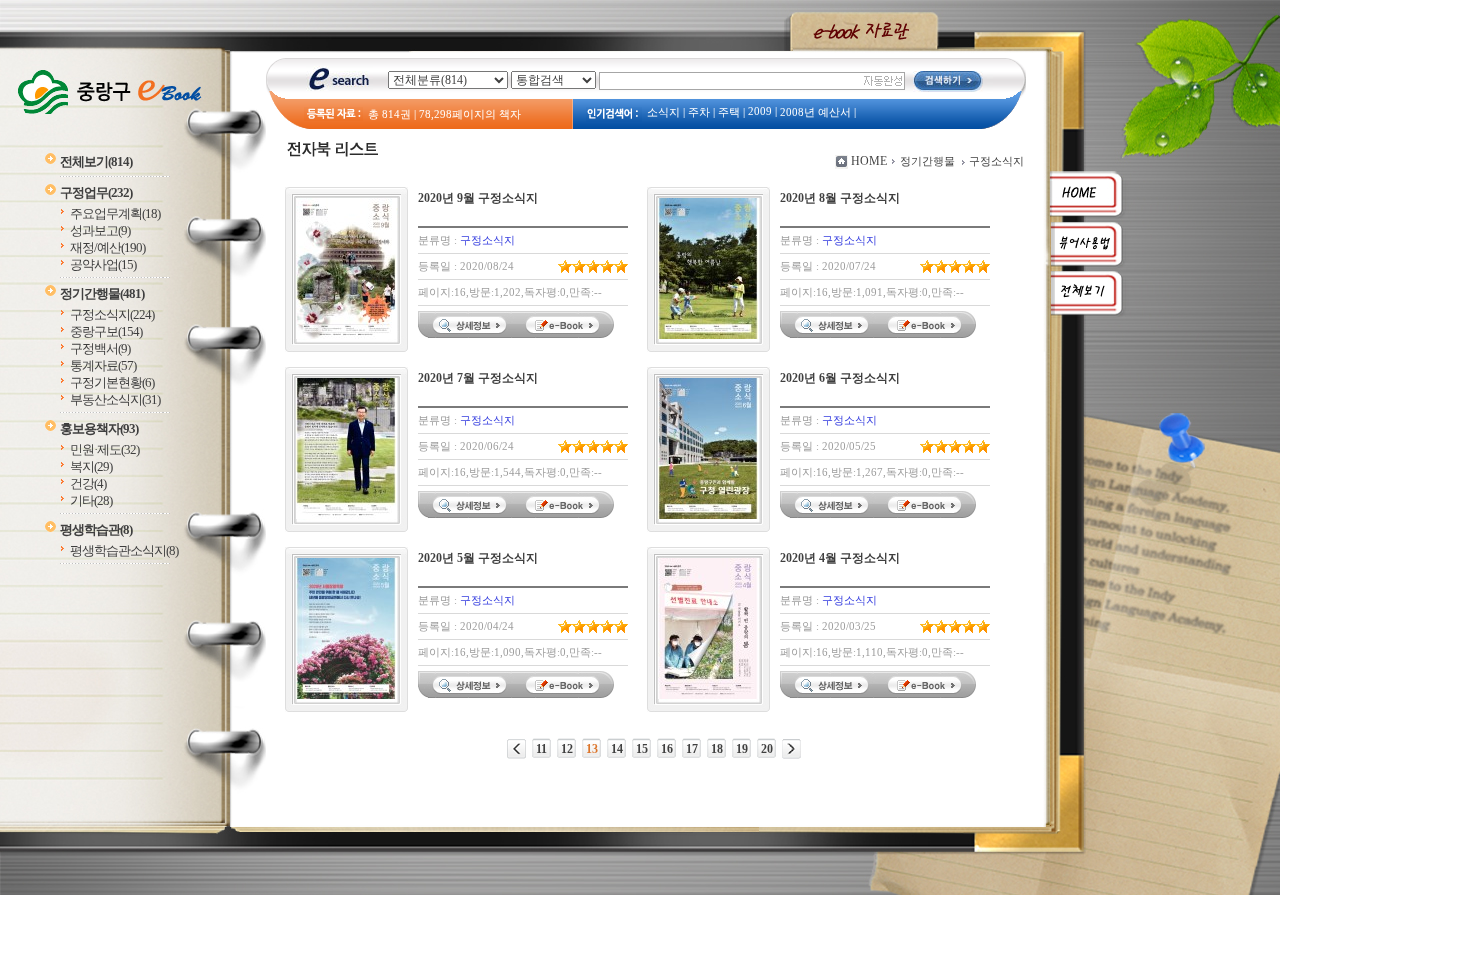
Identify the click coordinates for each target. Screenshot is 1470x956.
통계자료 (103, 365)
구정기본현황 (112, 382)
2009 (760, 111)
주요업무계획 (115, 213)
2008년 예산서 (815, 112)
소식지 (663, 112)
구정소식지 (112, 314)
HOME (869, 161)
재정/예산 (107, 247)
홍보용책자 (99, 428)
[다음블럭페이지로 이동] (791, 749)
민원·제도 (104, 449)
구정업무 (96, 192)
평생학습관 (96, 529)
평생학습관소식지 (124, 550)
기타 (91, 500)
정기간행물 (102, 293)
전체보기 (96, 161)
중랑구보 (106, 331)
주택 (729, 112)
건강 (88, 483)
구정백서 (100, 348)
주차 (699, 112)
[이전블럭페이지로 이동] (516, 749)
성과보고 (100, 230)
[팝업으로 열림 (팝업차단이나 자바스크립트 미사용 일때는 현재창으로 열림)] (565, 334)
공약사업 (103, 264)
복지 (91, 466)
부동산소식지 (115, 399)
